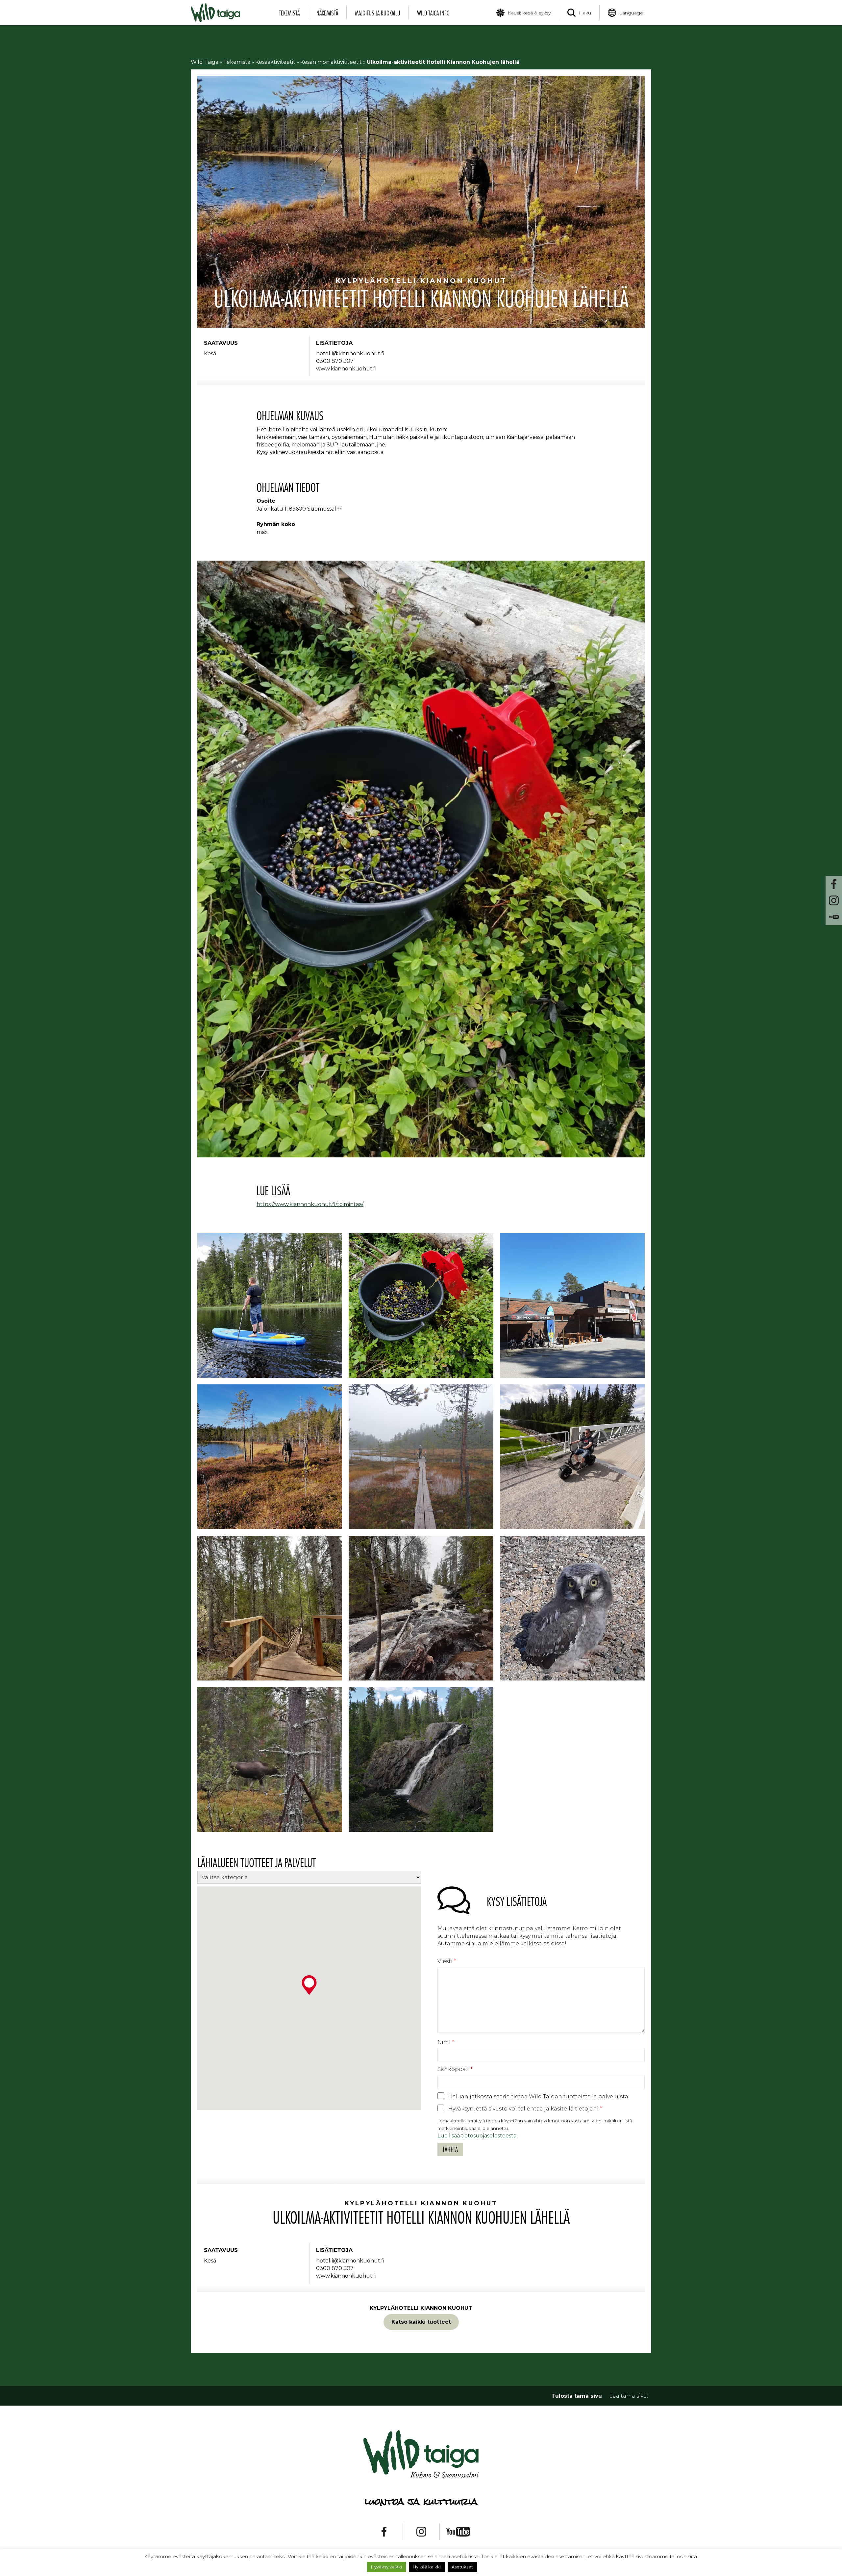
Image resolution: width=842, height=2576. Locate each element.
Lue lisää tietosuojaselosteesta (477, 2136)
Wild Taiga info (433, 13)
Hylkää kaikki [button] (427, 2567)
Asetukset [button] (462, 2567)
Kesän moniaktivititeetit (331, 62)
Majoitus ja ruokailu (378, 13)
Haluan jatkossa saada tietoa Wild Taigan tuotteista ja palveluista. (539, 2096)
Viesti (447, 1961)
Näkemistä (327, 13)
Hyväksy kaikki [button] (386, 2567)
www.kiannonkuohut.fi (346, 369)
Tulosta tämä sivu (577, 2396)
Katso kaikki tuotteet (421, 2322)
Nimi (446, 2042)
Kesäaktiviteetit (275, 62)
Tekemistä (289, 13)
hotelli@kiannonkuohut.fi (350, 354)
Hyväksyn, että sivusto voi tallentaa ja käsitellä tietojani (525, 2109)
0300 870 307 (335, 361)
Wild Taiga (205, 62)
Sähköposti (455, 2069)
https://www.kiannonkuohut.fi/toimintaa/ (310, 1204)
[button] (309, 1985)
